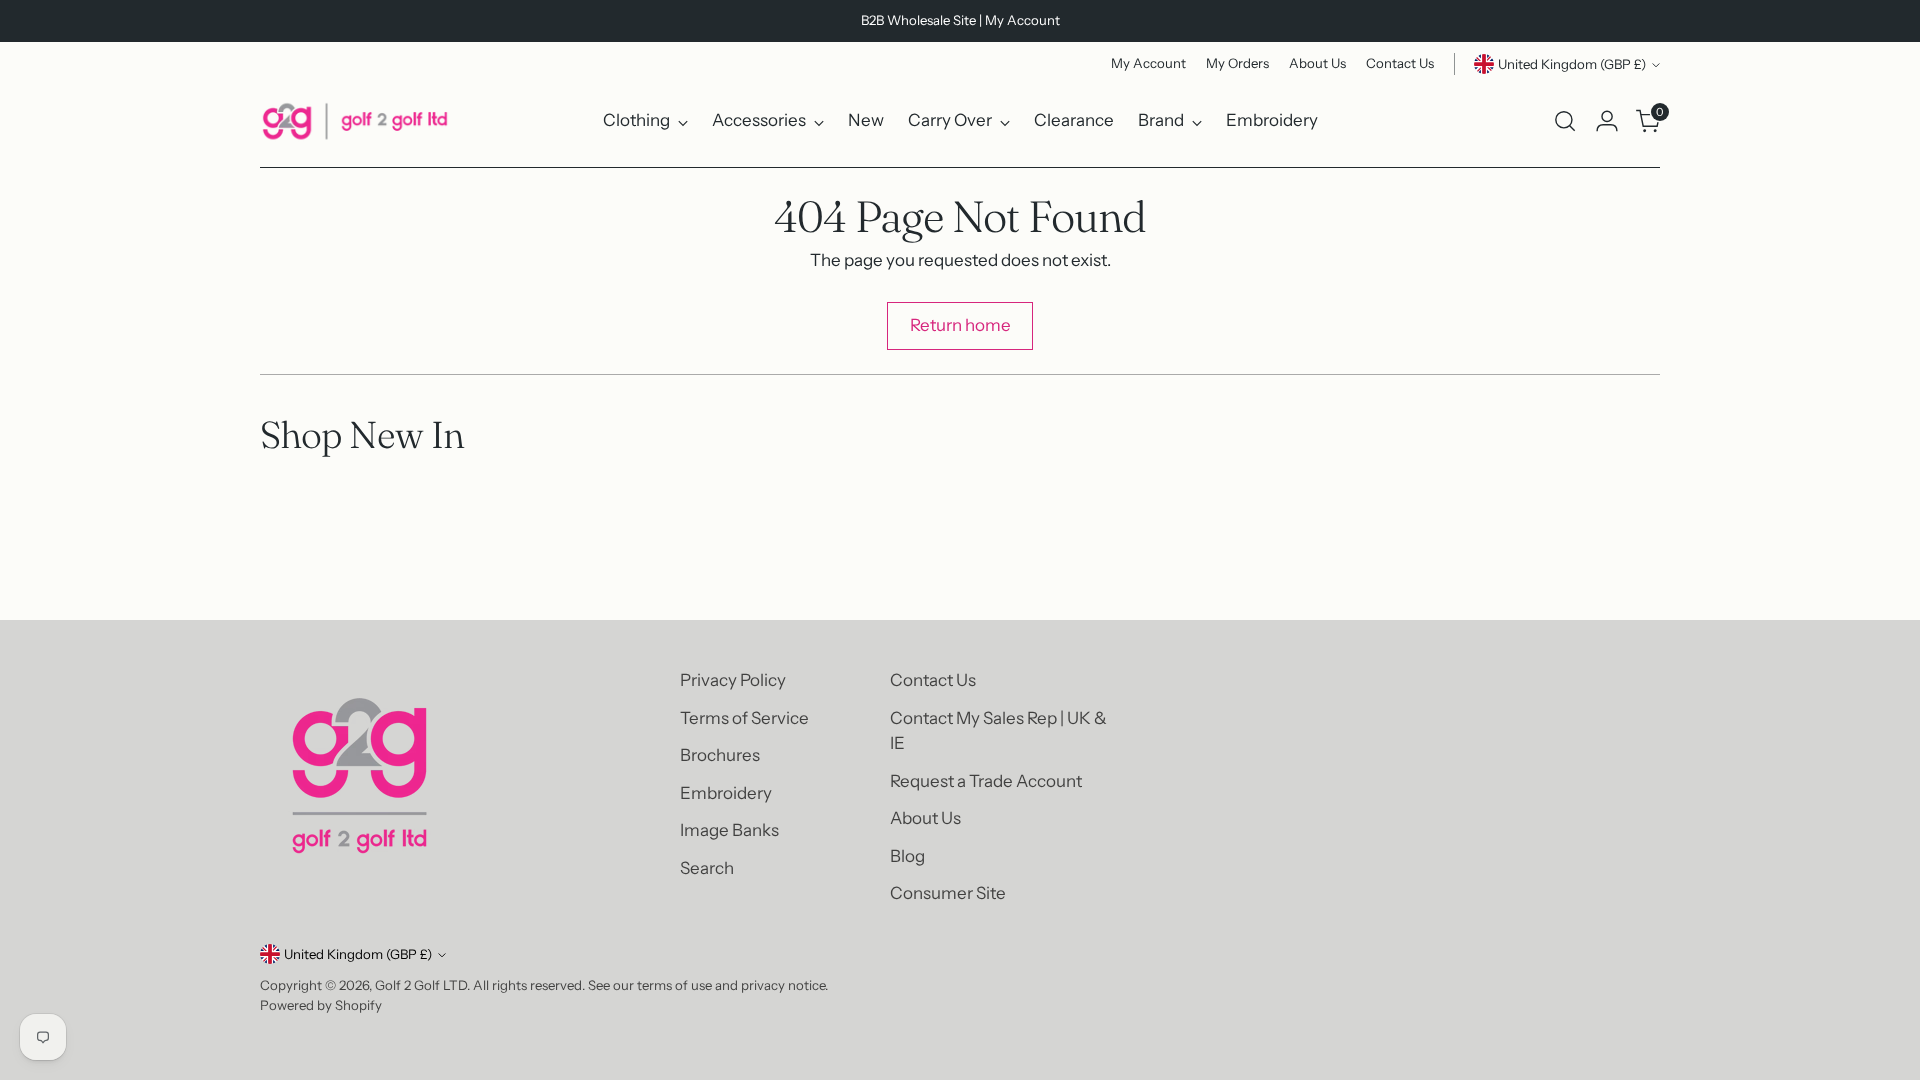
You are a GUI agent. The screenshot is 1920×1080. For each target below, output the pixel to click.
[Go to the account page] (1607, 121)
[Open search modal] (1565, 121)
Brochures (720, 755)
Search (707, 868)
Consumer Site (948, 893)
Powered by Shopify (321, 1005)
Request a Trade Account (986, 781)
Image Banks (729, 830)
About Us (925, 818)
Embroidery (726, 793)
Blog (907, 856)
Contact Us (933, 680)
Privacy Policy (733, 680)
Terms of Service (744, 718)
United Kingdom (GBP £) (1572, 64)
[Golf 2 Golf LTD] (355, 121)
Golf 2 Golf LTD (421, 985)
